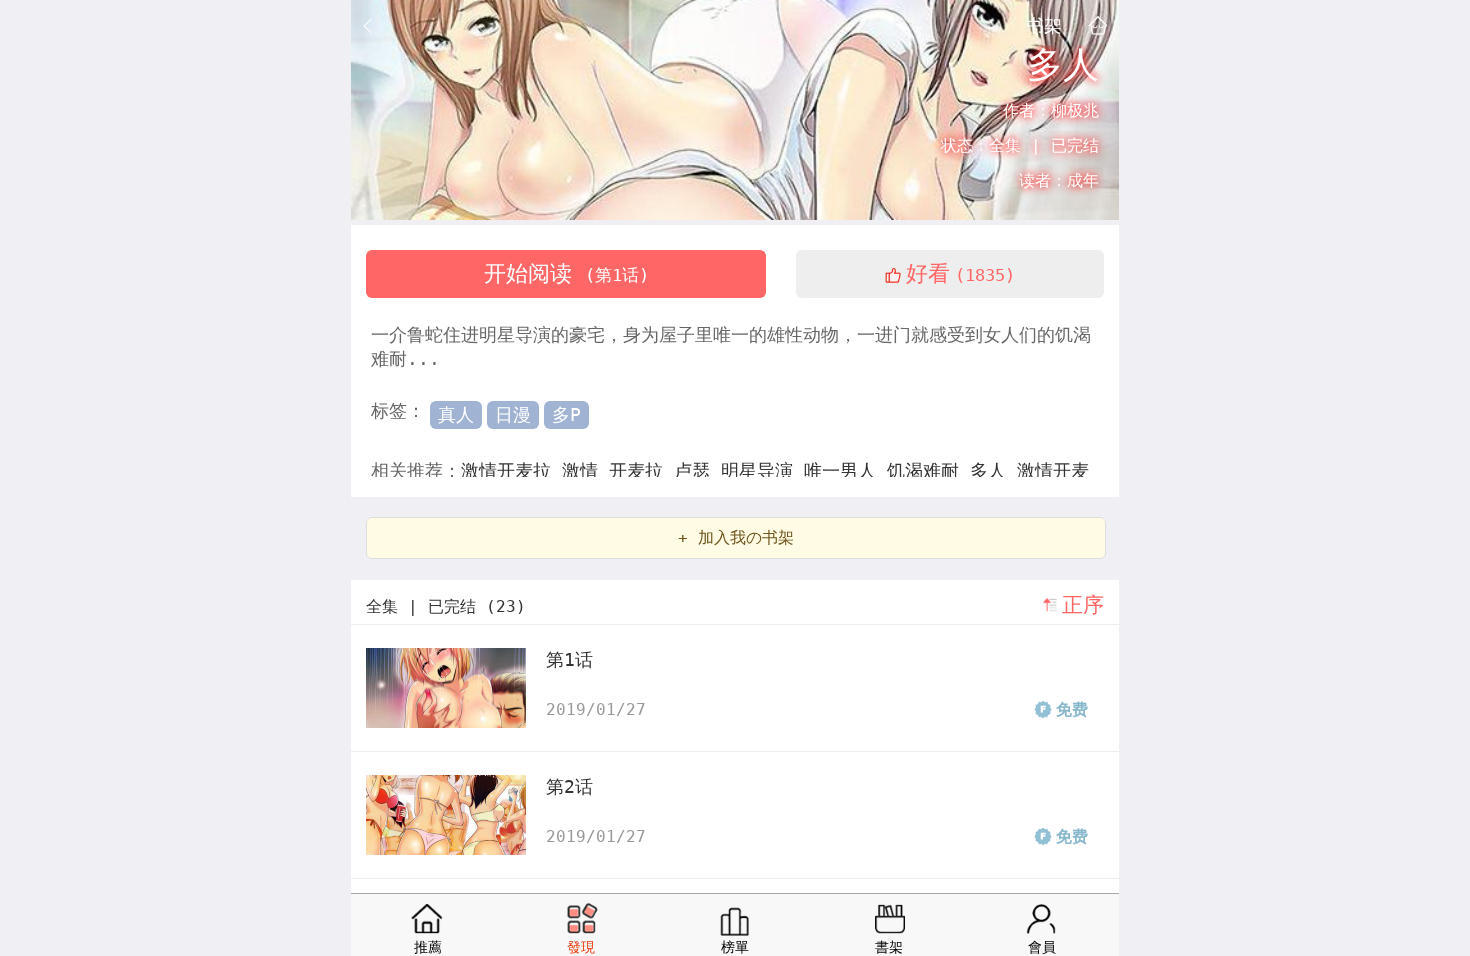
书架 (1044, 25)
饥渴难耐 (928, 470)
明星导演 (762, 470)
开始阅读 (566, 273)
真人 (456, 414)
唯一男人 (845, 470)
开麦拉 (641, 470)
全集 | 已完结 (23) (446, 606)
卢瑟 (697, 470)
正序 (1083, 605)
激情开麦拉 (511, 470)
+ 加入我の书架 (736, 537)
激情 (585, 470)
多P (566, 414)
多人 (993, 470)
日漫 (513, 414)
